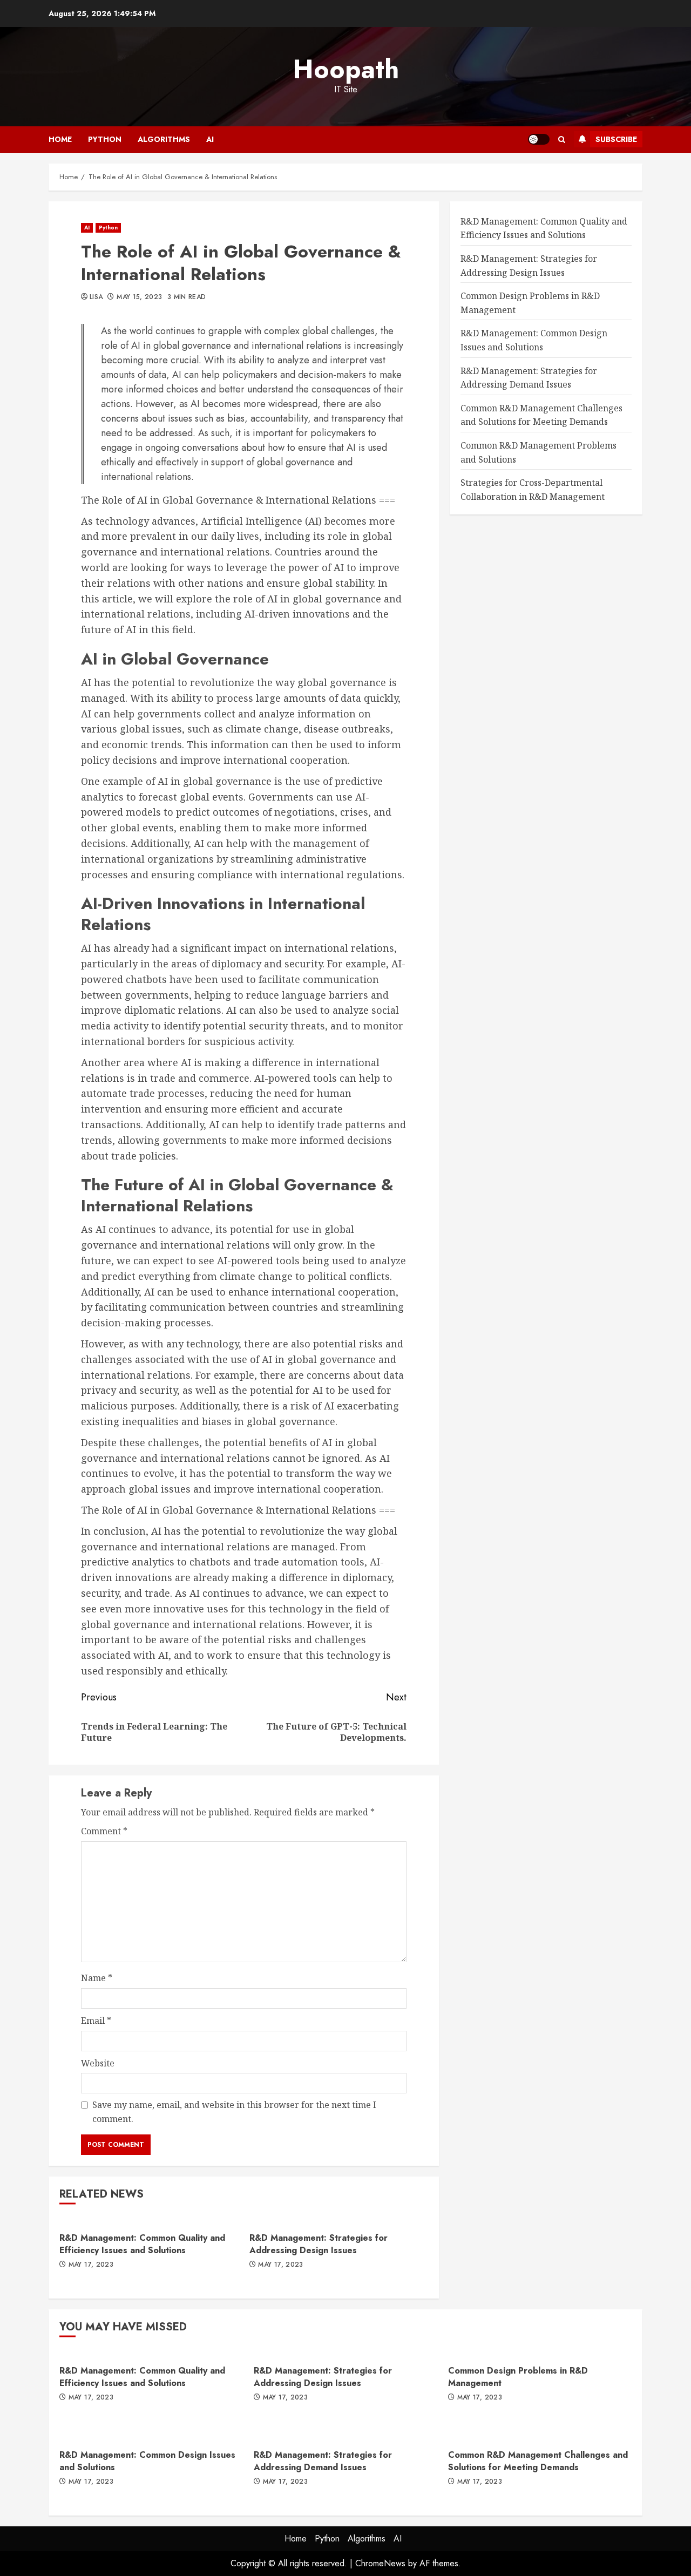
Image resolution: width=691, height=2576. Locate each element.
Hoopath (346, 69)
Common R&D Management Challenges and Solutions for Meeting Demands (538, 2461)
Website (98, 2063)
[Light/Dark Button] (539, 139)
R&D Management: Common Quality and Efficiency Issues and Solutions (142, 2244)
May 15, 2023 (139, 297)
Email (96, 2021)
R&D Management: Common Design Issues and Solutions (147, 2461)
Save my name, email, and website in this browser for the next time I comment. (234, 2112)
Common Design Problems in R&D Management (518, 2377)
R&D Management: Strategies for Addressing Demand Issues (323, 2461)
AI (210, 139)
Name (97, 1978)
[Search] (562, 140)
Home (60, 139)
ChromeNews (380, 2563)
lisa (96, 297)
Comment (104, 1831)
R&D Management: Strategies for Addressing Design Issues (319, 2244)
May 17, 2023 (91, 2265)
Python (105, 139)
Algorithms (164, 139)
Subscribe (616, 139)
